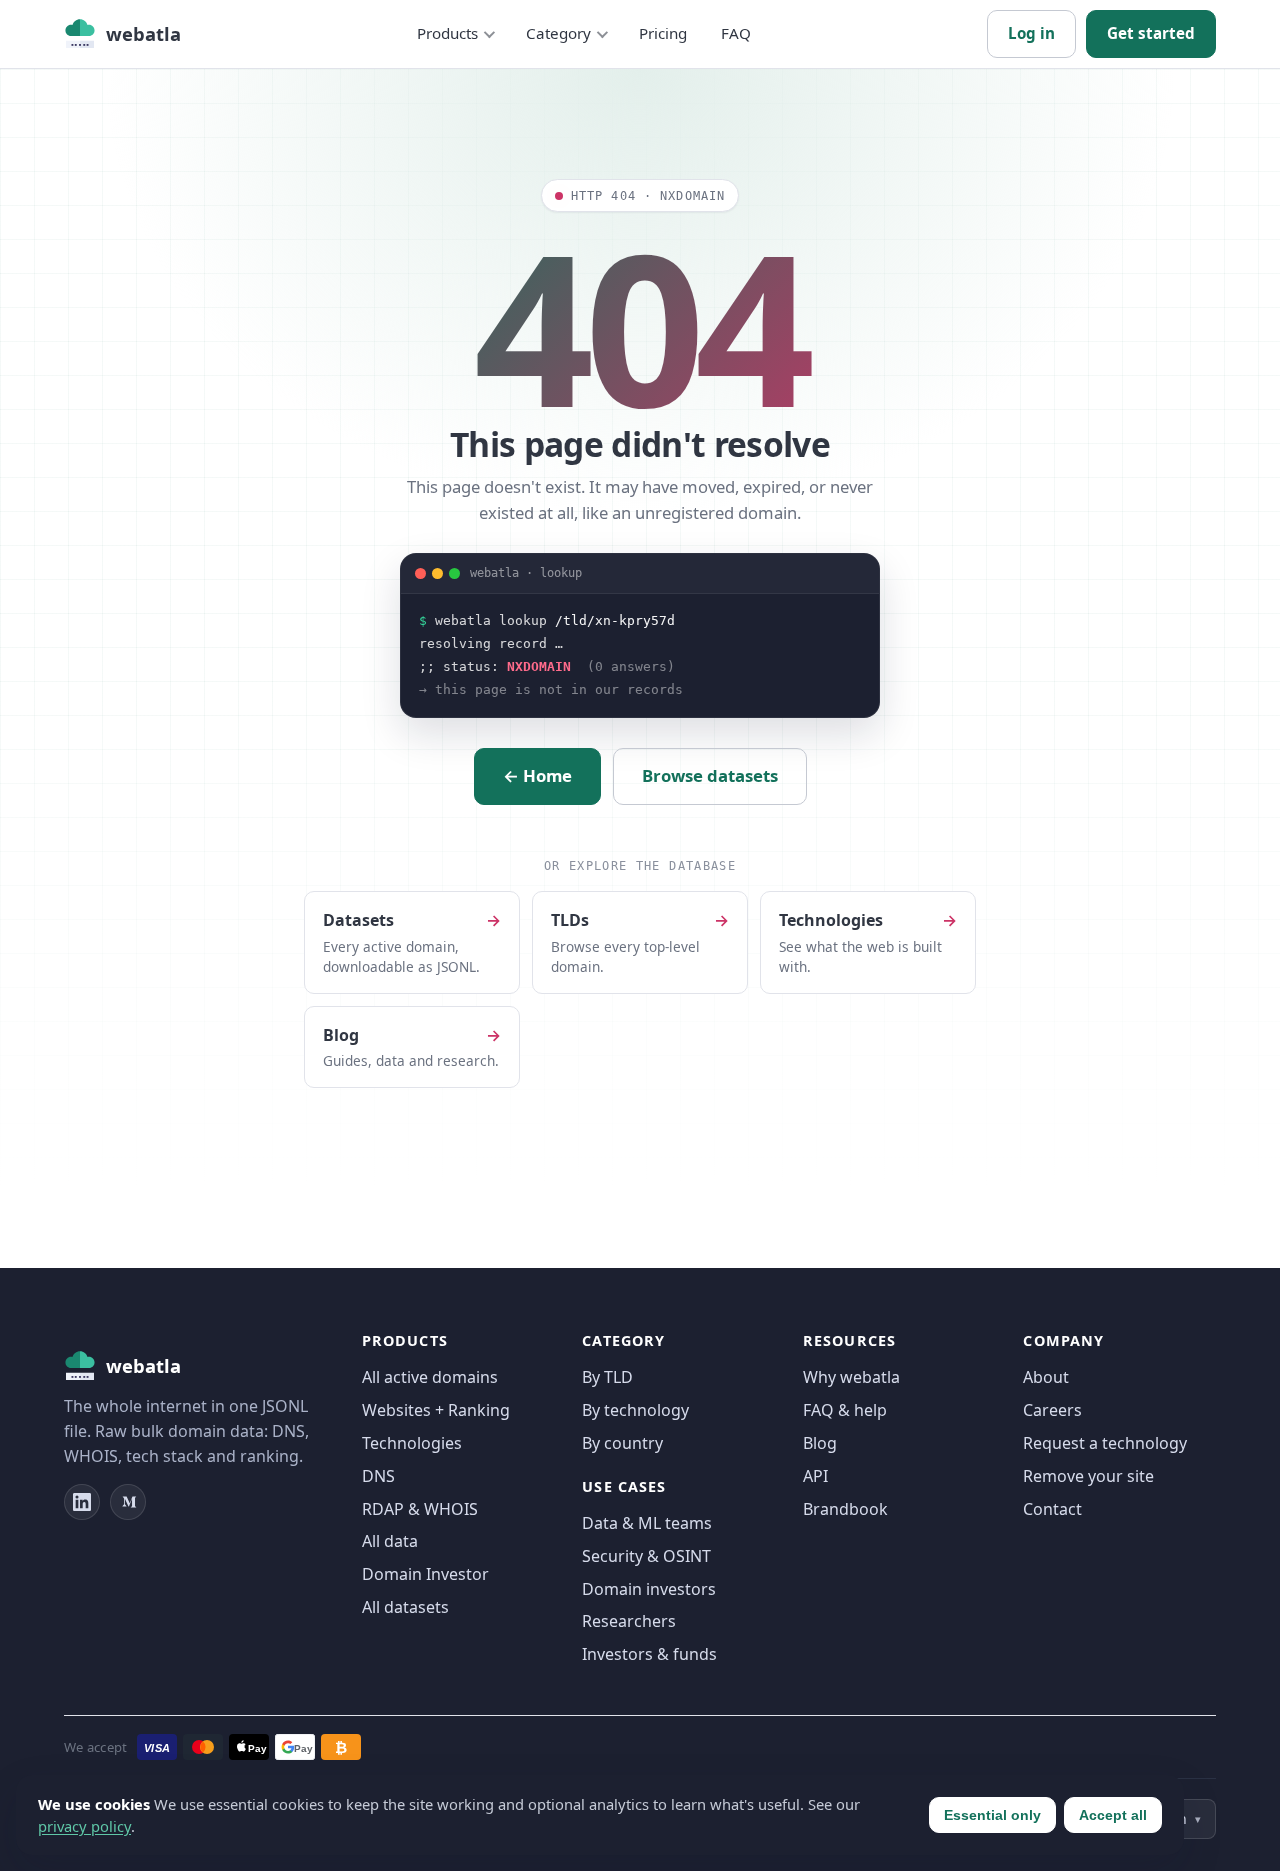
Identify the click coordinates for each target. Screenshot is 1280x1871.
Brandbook (845, 1509)
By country (622, 1443)
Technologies (412, 1443)
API (815, 1476)
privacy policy (84, 1826)
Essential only (992, 1815)
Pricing (663, 33)
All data (390, 1541)
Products (447, 33)
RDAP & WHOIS (420, 1509)
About (1046, 1377)
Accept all (1113, 1815)
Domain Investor (425, 1574)
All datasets (405, 1607)
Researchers (629, 1621)
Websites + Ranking (436, 1410)
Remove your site (1088, 1476)
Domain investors (649, 1589)
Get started (1151, 33)
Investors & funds (649, 1654)
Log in (1031, 33)
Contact (1052, 1509)
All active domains (430, 1377)
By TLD (607, 1377)
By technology (635, 1410)
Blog (820, 1443)
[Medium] (128, 1502)
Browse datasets (710, 775)
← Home (537, 775)
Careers (1052, 1410)
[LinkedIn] (82, 1502)
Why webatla (851, 1377)
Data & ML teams (647, 1523)
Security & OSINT (646, 1556)
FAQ (736, 33)
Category (558, 33)
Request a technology (1105, 1443)
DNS (378, 1476)
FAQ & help (845, 1410)
